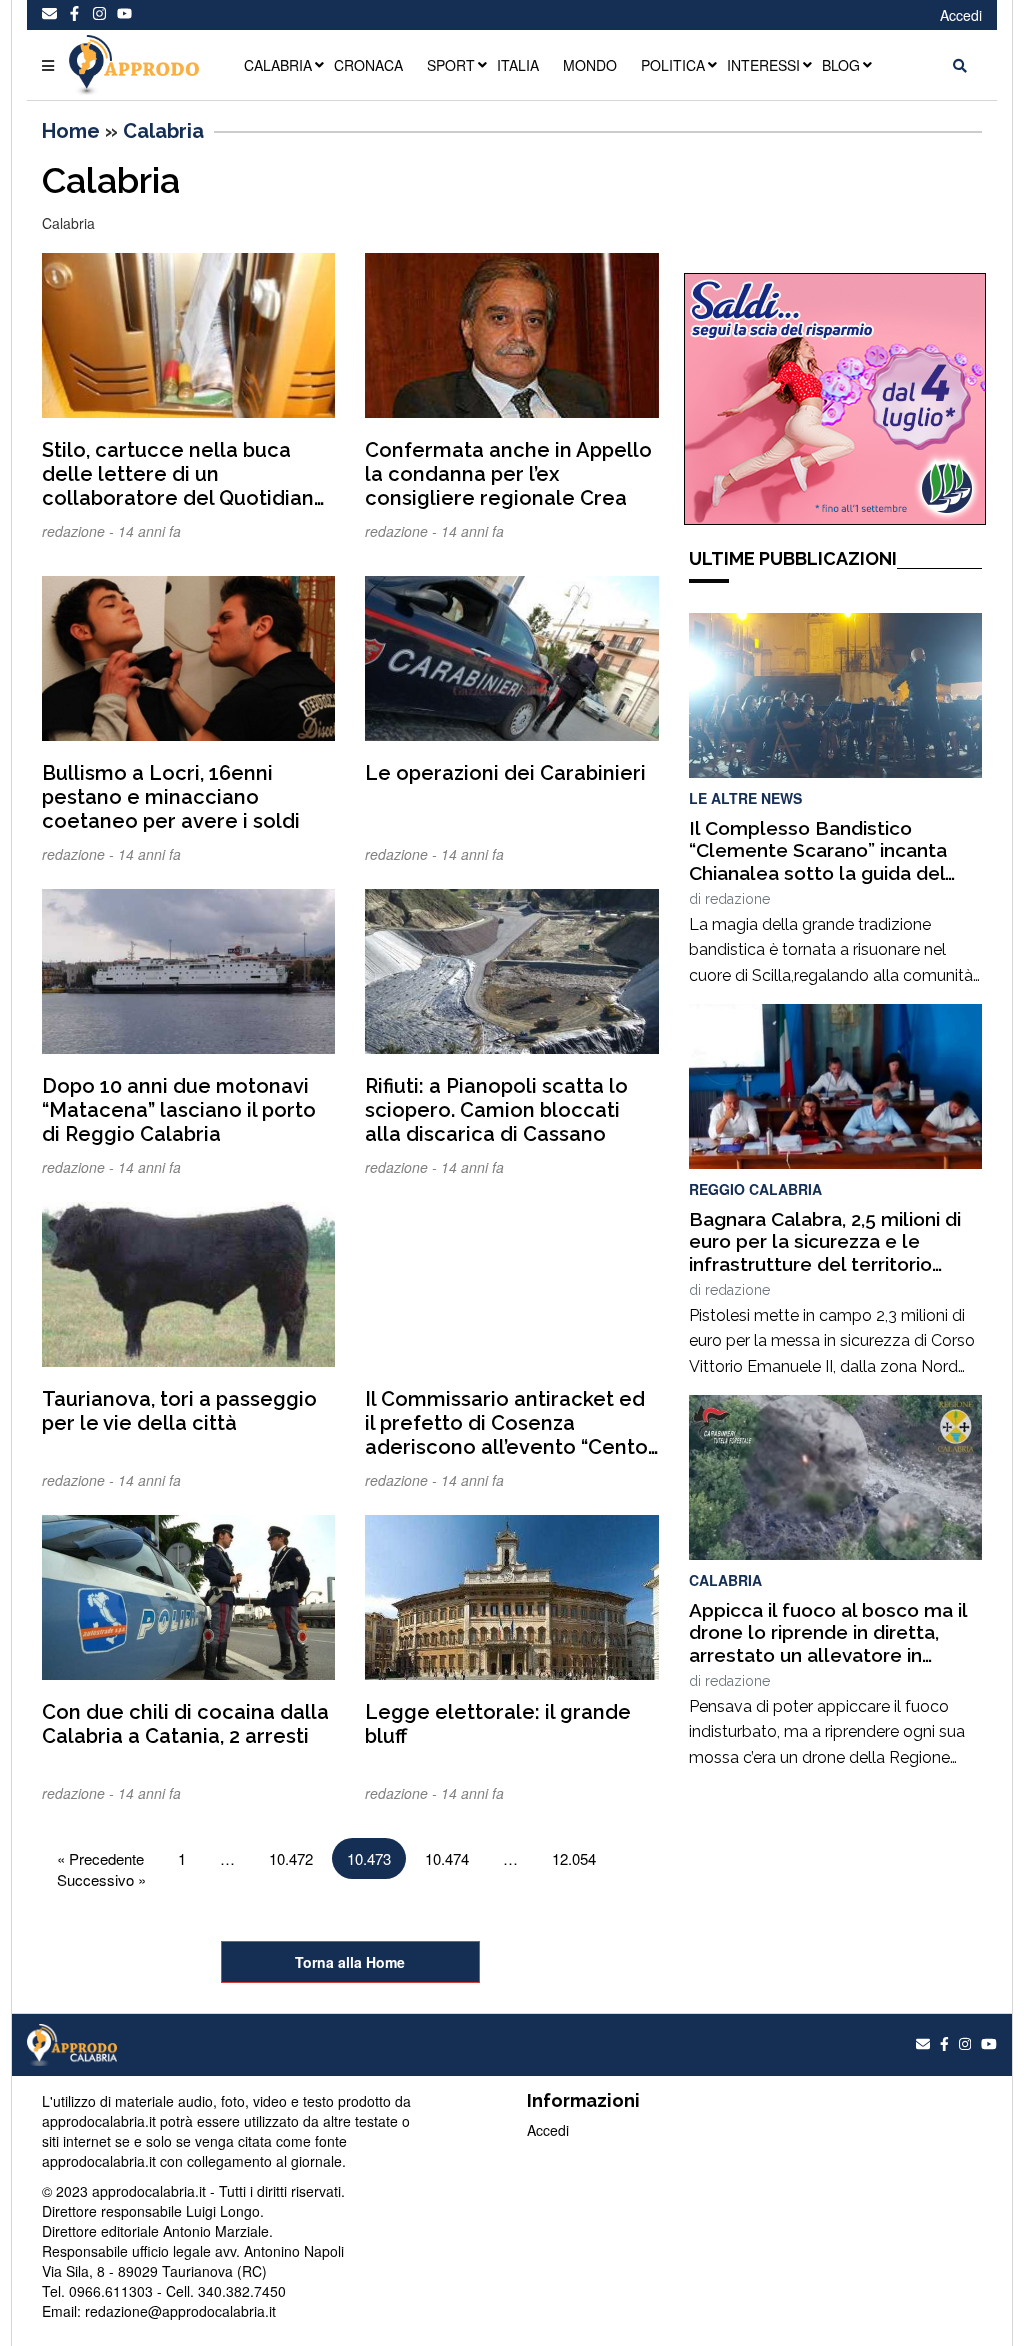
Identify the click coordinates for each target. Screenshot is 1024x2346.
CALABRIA (278, 65)
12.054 (574, 1858)
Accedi (961, 15)
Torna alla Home (350, 1962)
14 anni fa (149, 531)
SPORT (451, 65)
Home (71, 131)
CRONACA (368, 65)
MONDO (590, 65)
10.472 (291, 1858)
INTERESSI (763, 65)
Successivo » (101, 1879)
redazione (737, 899)
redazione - (80, 531)
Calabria (163, 131)
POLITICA (673, 65)
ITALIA (518, 65)
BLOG (841, 65)
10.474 (447, 1858)
